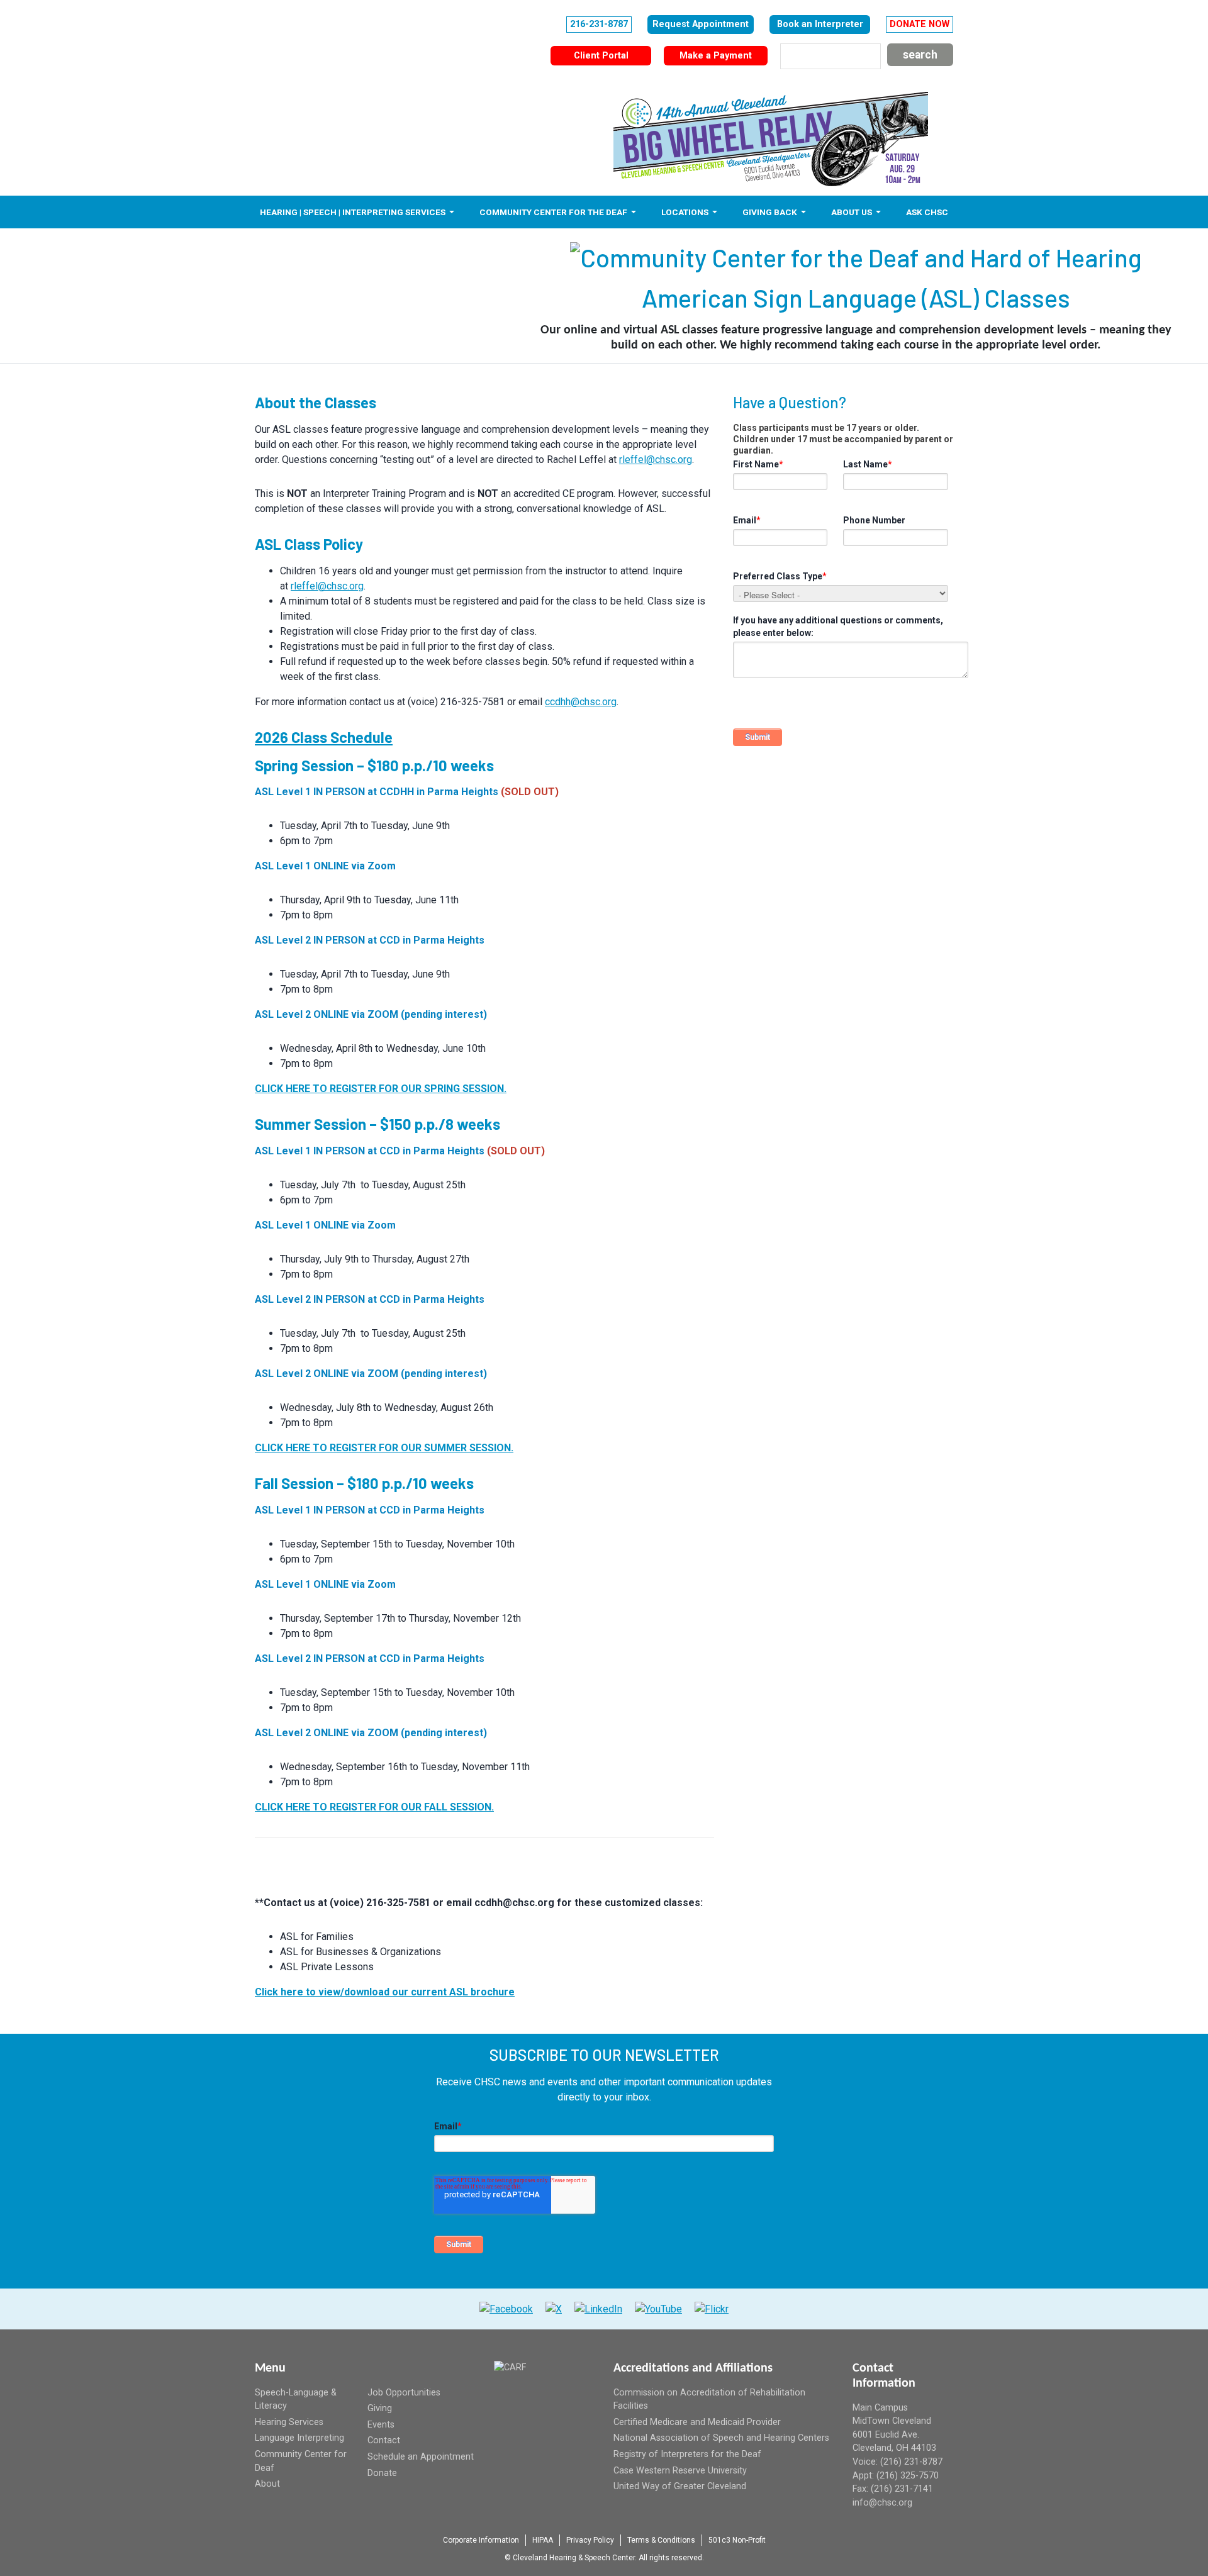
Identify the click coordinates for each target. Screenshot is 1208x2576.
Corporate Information (481, 2540)
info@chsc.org (882, 2503)
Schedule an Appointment (421, 2457)
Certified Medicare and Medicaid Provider (697, 2422)
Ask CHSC (927, 212)
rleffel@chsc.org (656, 460)
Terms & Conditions (661, 2540)
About (267, 2484)
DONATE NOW (920, 24)
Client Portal (601, 56)
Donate (382, 2473)
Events (381, 2425)
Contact (384, 2440)
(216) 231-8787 (911, 2462)
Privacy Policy (590, 2540)
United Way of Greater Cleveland (680, 2486)
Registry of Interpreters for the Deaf (687, 2454)
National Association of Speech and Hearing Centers (721, 2438)
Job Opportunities (404, 2393)
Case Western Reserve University (680, 2471)
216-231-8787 (599, 24)
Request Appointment (701, 24)
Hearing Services (289, 2422)
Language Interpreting (299, 2438)
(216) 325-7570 (908, 2476)
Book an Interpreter (820, 24)
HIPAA (543, 2540)
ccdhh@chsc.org (581, 702)
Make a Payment (716, 56)
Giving (380, 2408)
